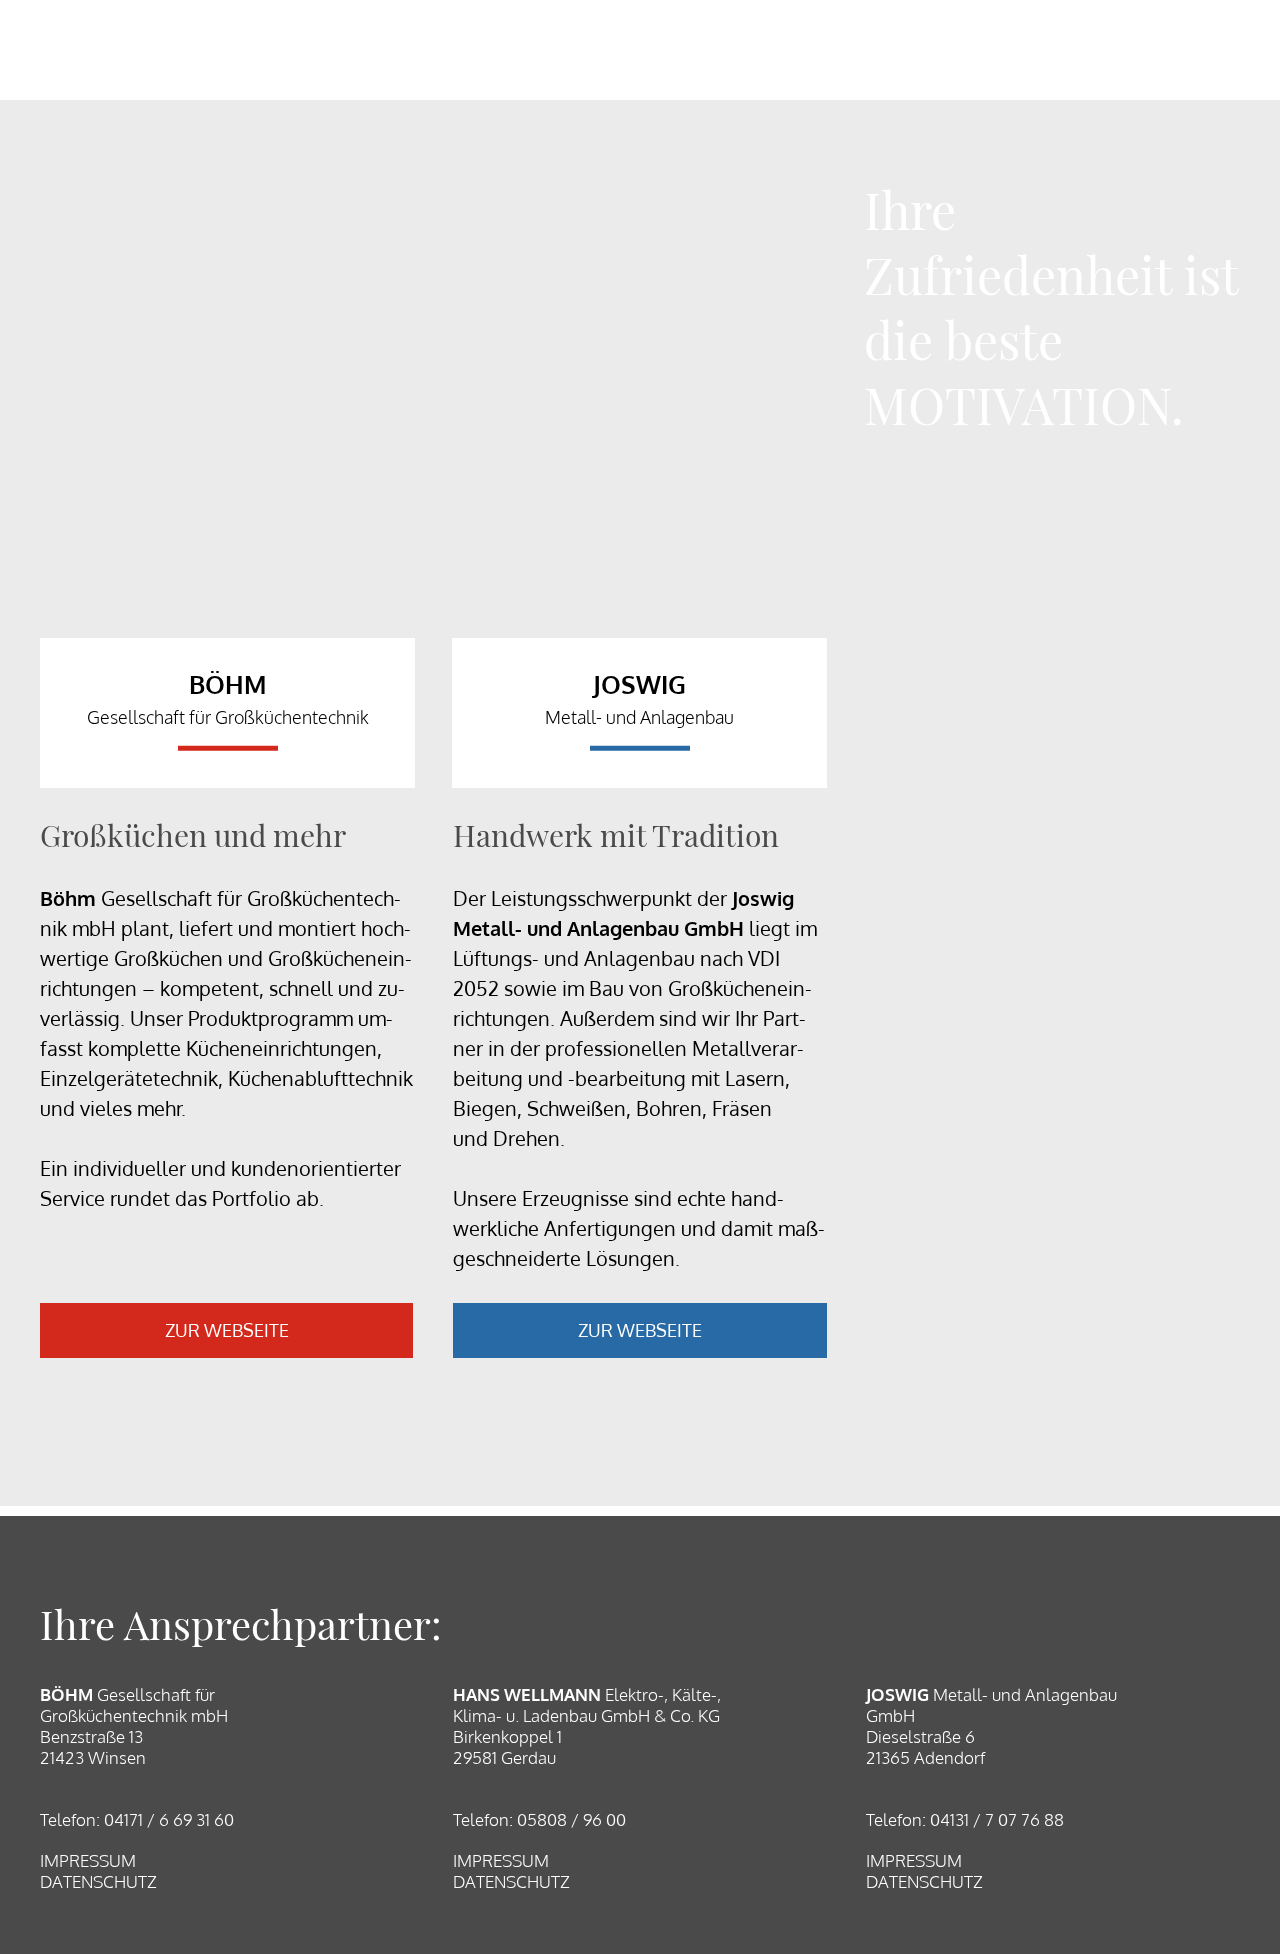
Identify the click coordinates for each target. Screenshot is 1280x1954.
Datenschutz (98, 1881)
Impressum (88, 1860)
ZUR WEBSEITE (227, 1330)
